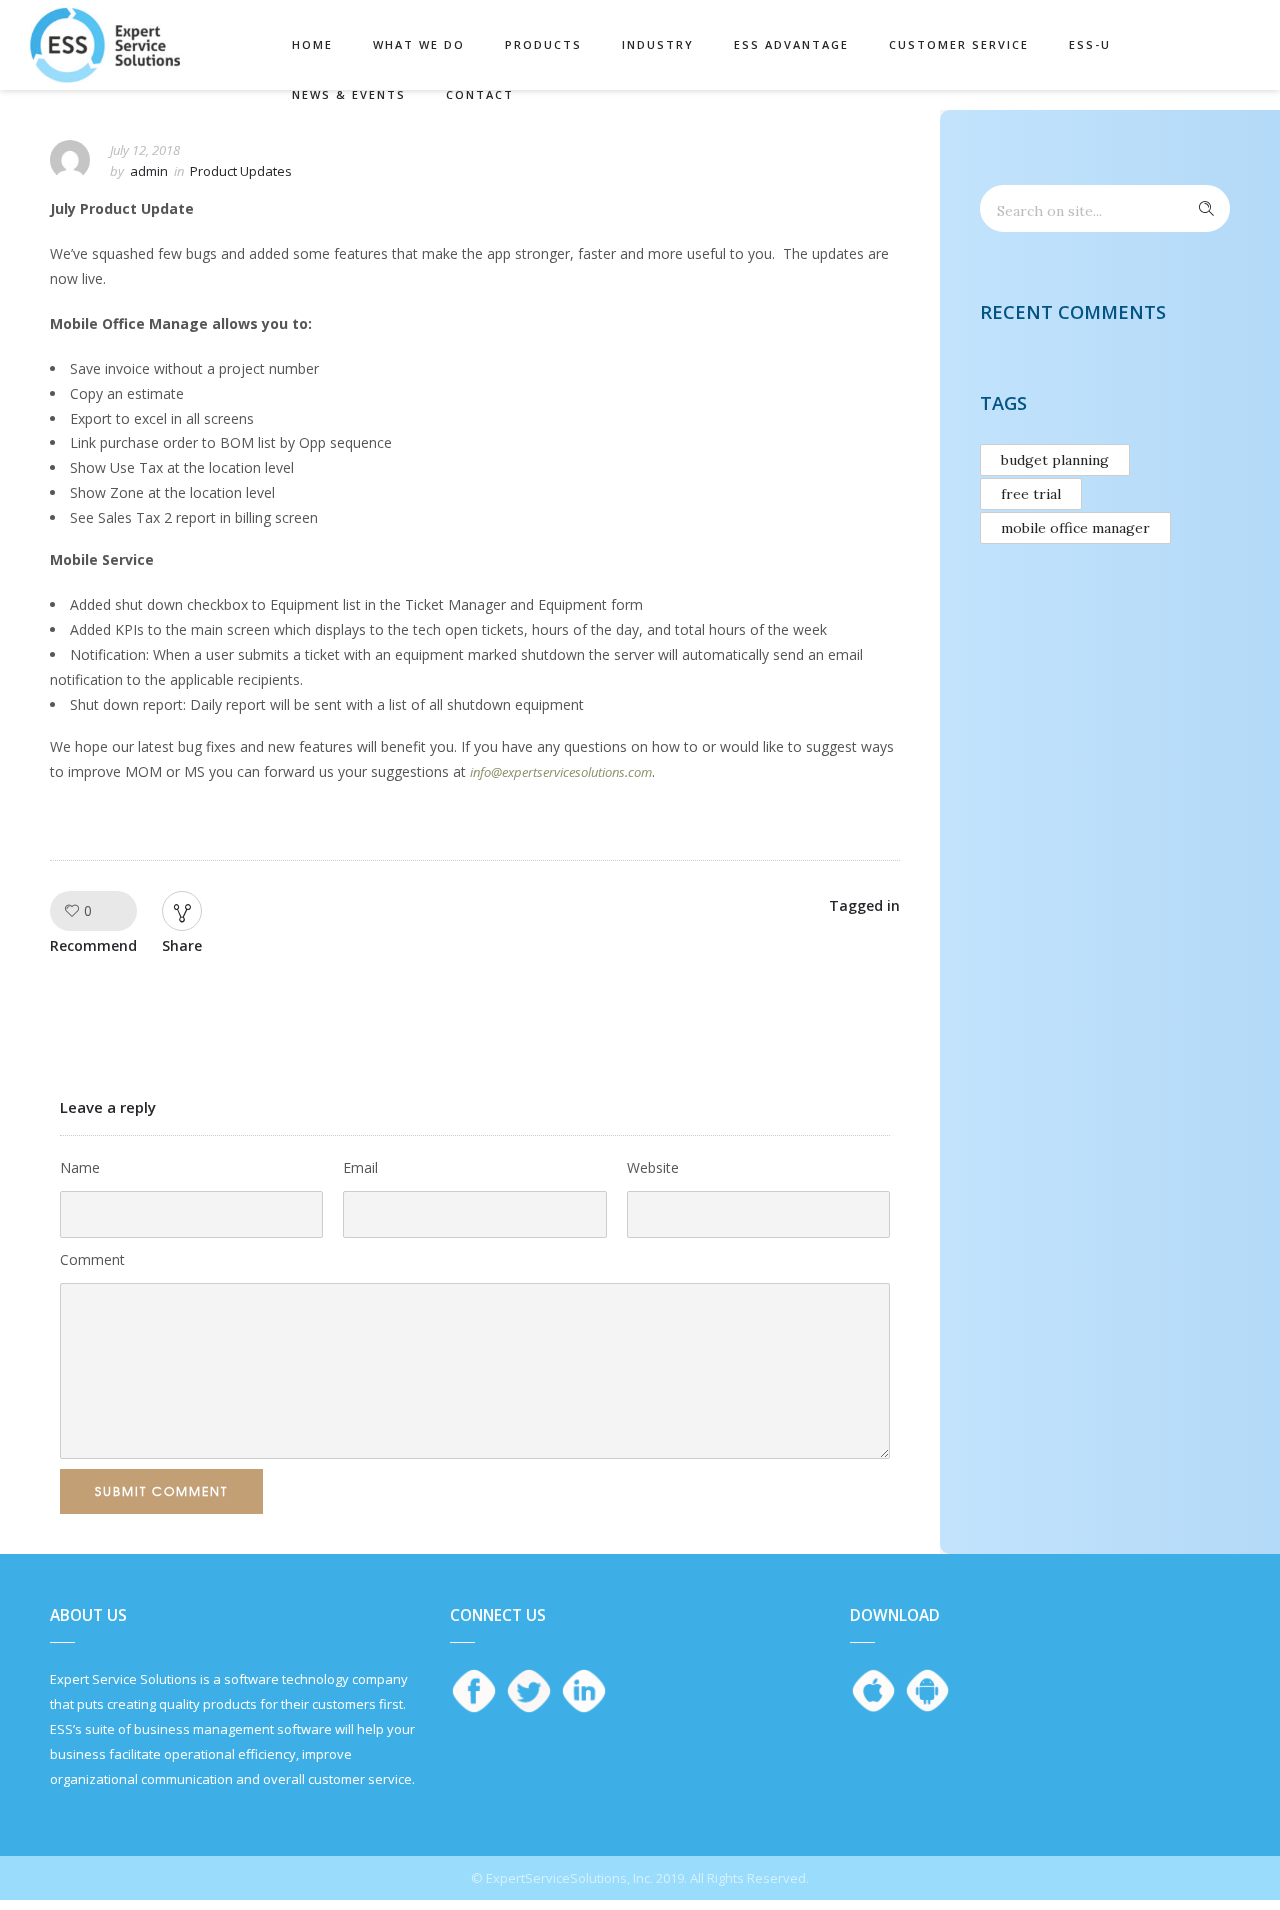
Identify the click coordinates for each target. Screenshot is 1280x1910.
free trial (1031, 494)
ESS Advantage (791, 44)
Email (360, 1167)
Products (543, 44)
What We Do (419, 44)
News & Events (349, 94)
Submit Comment (161, 1491)
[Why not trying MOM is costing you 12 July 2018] (16, 978)
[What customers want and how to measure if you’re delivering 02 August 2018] (1264, 978)
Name (80, 1167)
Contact (480, 94)
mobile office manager (1075, 528)
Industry (658, 44)
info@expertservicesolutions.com (561, 772)
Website (653, 1167)
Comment (92, 1259)
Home (312, 44)
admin (149, 171)
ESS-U (1090, 44)
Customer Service (959, 44)
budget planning (1055, 460)
